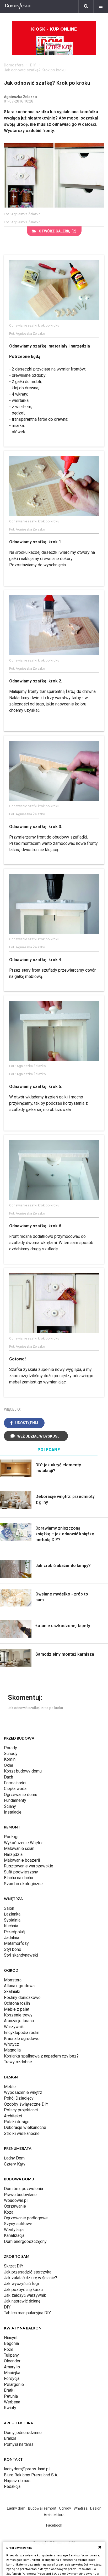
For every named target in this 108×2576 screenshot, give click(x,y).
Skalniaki (12, 1991)
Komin (10, 1759)
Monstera (13, 1980)
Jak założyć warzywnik (25, 2295)
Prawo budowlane (20, 2195)
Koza (9, 2212)
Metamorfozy (16, 1943)
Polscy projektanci (21, 2110)
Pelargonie (14, 2384)
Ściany (10, 1806)
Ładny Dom (14, 2158)
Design (96, 2508)
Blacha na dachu (18, 1878)
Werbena (12, 2402)
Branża (10, 2438)
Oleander (12, 2361)
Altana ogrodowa (19, 1986)
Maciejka (12, 2373)
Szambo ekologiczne (23, 1884)
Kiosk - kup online (54, 29)
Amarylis (12, 2367)
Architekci (13, 2116)
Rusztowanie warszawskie (29, 1866)
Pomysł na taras (19, 2444)
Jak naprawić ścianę (22, 2301)
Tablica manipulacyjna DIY (27, 2313)
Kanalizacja (14, 2235)
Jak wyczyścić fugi (21, 2284)
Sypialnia (12, 1920)
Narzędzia (13, 1854)
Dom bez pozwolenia (23, 2189)
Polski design (17, 2122)
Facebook (54, 2525)
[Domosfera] (18, 7)
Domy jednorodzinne (23, 2433)
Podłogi (11, 1837)
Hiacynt (11, 2338)
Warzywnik (14, 2027)
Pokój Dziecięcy (19, 2098)
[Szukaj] (86, 7)
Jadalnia (12, 1938)
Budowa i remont (42, 2508)
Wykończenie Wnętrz (23, 1843)
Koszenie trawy (18, 2015)
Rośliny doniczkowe (22, 1997)
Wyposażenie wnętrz (23, 2092)
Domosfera (14, 65)
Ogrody (65, 2508)
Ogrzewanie (15, 2206)
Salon (9, 1908)
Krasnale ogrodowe (22, 2039)
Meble (10, 2087)
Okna (9, 1765)
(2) (58, 231)
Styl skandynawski (21, 1955)
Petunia (11, 2396)
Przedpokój (15, 1932)
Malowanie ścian (19, 1848)
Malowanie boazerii (22, 1860)
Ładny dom (16, 2508)
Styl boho (13, 1949)
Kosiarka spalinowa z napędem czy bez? (41, 2056)
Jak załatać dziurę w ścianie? (31, 2278)
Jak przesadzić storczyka (28, 2272)
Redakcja (12, 2486)
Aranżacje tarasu (19, 2021)
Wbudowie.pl (16, 2200)
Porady (10, 1748)
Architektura (54, 2515)
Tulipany (11, 2355)
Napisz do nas (17, 2481)
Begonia (11, 2343)
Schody (11, 1754)
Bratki (9, 2390)
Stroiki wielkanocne (22, 2133)
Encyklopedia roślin (22, 2033)
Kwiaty (10, 2408)
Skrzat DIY (14, 2266)
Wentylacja (14, 2230)
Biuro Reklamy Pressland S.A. (31, 2475)
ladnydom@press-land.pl (27, 2469)
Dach (9, 1777)
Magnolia (12, 2050)
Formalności (15, 1783)
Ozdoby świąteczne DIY (26, 2104)
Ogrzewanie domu (21, 1795)
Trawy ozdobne (18, 2062)
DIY (33, 65)
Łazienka (12, 1914)
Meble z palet (17, 2009)
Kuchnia (11, 1926)
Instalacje (13, 1812)
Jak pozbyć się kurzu (23, 2290)
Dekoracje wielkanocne (25, 2127)
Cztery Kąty (15, 2164)
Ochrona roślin (17, 2003)
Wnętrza (81, 2508)
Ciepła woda (15, 1789)
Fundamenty (15, 1800)
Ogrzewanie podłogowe (26, 2218)
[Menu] (101, 7)
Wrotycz (12, 2044)
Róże (9, 2349)
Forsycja (12, 2378)
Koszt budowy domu (23, 1771)
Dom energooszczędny (25, 2241)
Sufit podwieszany (21, 1872)
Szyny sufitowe (18, 2224)
